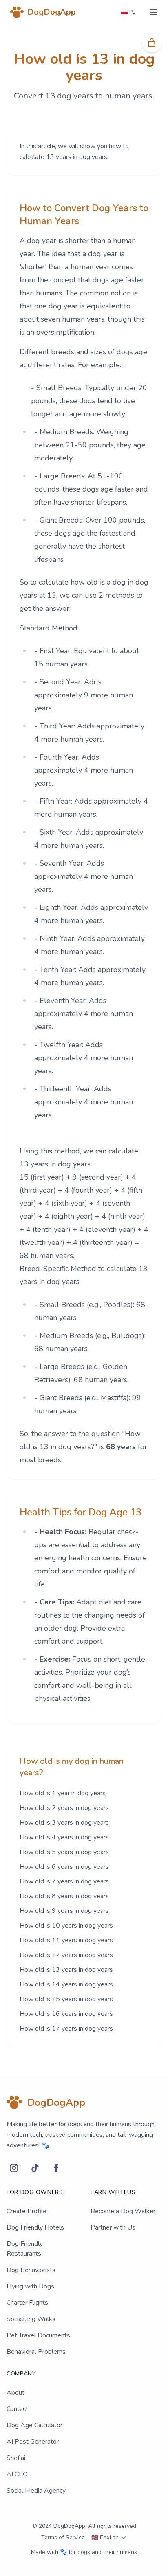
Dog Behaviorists (31, 2270)
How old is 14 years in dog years (66, 1984)
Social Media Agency (36, 2491)
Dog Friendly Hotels (35, 2227)
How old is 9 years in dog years (64, 1911)
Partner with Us (113, 2227)
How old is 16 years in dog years (66, 2014)
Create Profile (27, 2211)
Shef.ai (16, 2458)
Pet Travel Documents (38, 2335)
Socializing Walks (31, 2319)
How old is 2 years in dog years (64, 1808)
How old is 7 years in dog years (64, 1881)
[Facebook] (56, 2168)
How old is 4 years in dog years (64, 1837)
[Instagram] (14, 2168)
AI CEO (17, 2474)
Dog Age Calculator (34, 2425)
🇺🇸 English (105, 2537)
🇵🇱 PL (128, 12)
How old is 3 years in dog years (64, 1823)
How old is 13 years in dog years (66, 1970)
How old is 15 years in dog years (66, 1999)
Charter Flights (27, 2303)
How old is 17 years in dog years (66, 2029)
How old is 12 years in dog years (66, 1955)
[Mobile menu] (153, 12)
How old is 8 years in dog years (64, 1896)
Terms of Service (63, 2537)
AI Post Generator (33, 2442)
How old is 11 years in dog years (66, 1940)
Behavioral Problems (36, 2352)
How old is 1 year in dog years (63, 1793)
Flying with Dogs (30, 2286)
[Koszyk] (152, 42)
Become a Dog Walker (123, 2211)
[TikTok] (35, 2168)
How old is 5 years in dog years (64, 1852)
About (15, 2393)
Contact (17, 2409)
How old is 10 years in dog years (66, 1926)
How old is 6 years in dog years (64, 1867)
